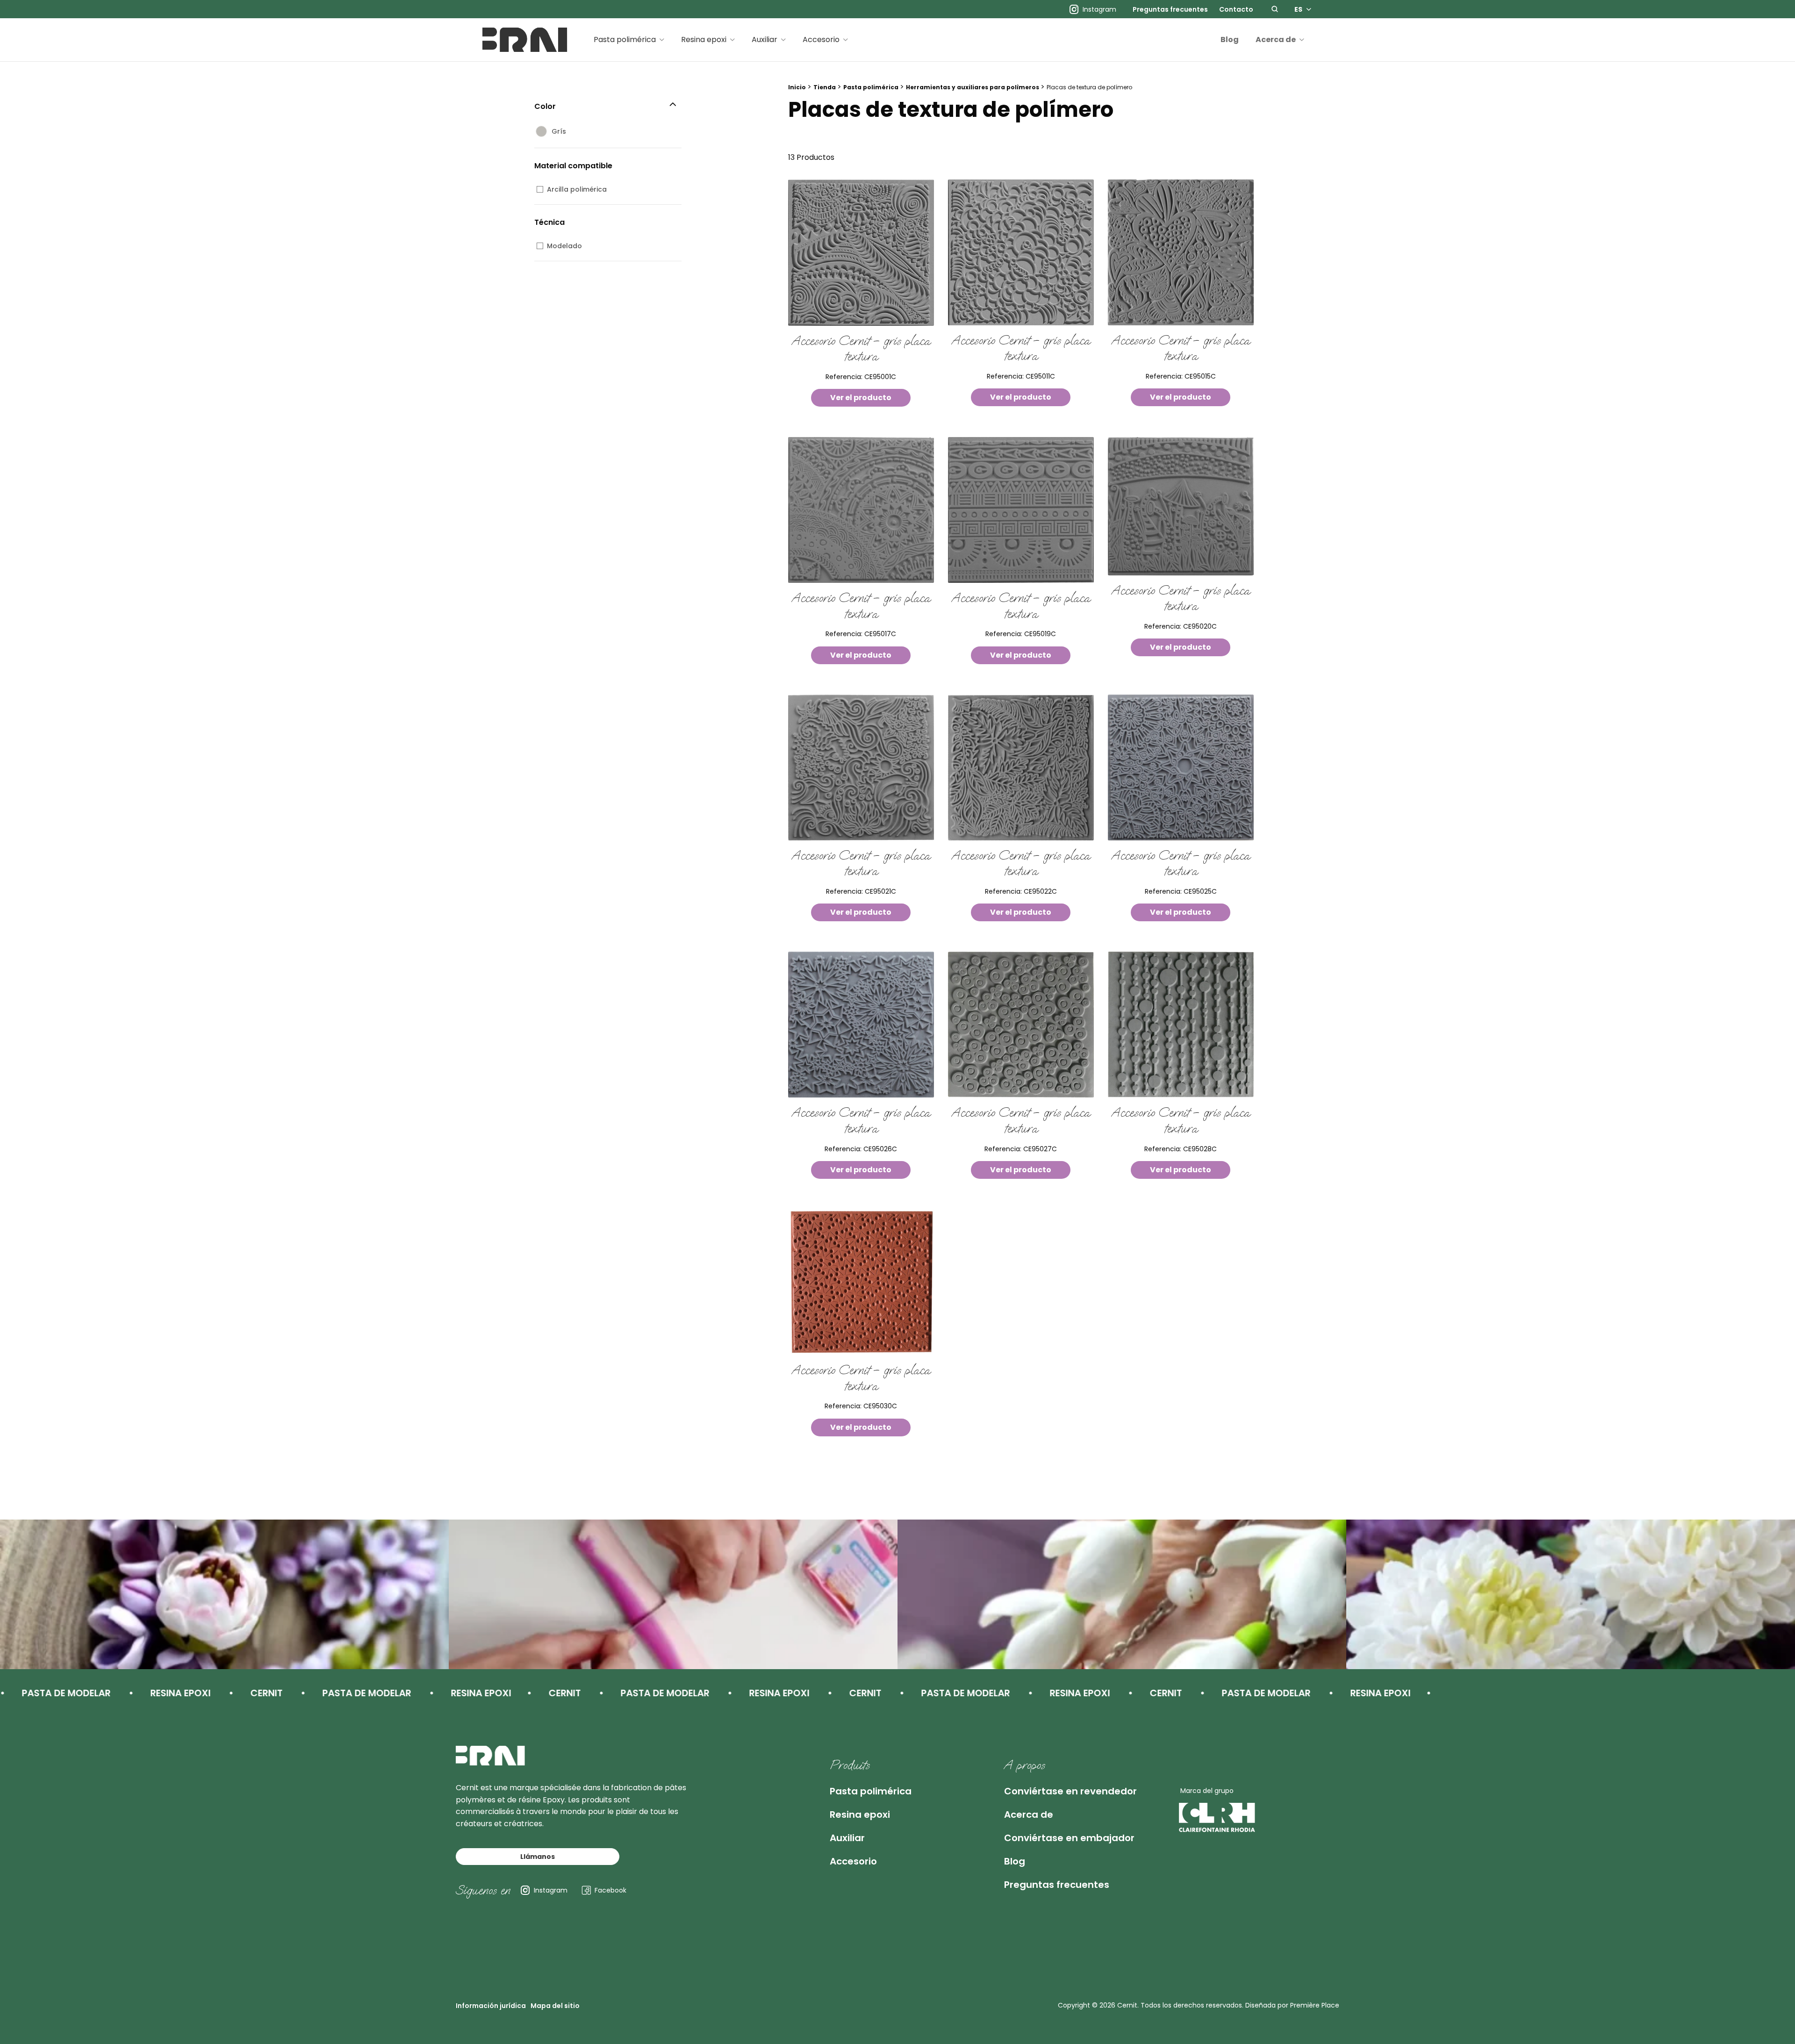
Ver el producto (861, 398)
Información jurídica (491, 2006)
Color (545, 106)
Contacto (1236, 9)
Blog (1230, 39)
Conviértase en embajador (1069, 1838)
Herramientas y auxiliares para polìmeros (973, 87)
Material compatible (573, 166)
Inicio (797, 87)
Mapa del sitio (555, 2006)
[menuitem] (1170, 9)
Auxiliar (765, 39)
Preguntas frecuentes (1170, 9)
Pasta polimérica (625, 39)
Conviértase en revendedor (1070, 1791)
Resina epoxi (704, 39)
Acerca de (1276, 39)
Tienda (825, 87)
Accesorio (821, 39)
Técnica (549, 222)
